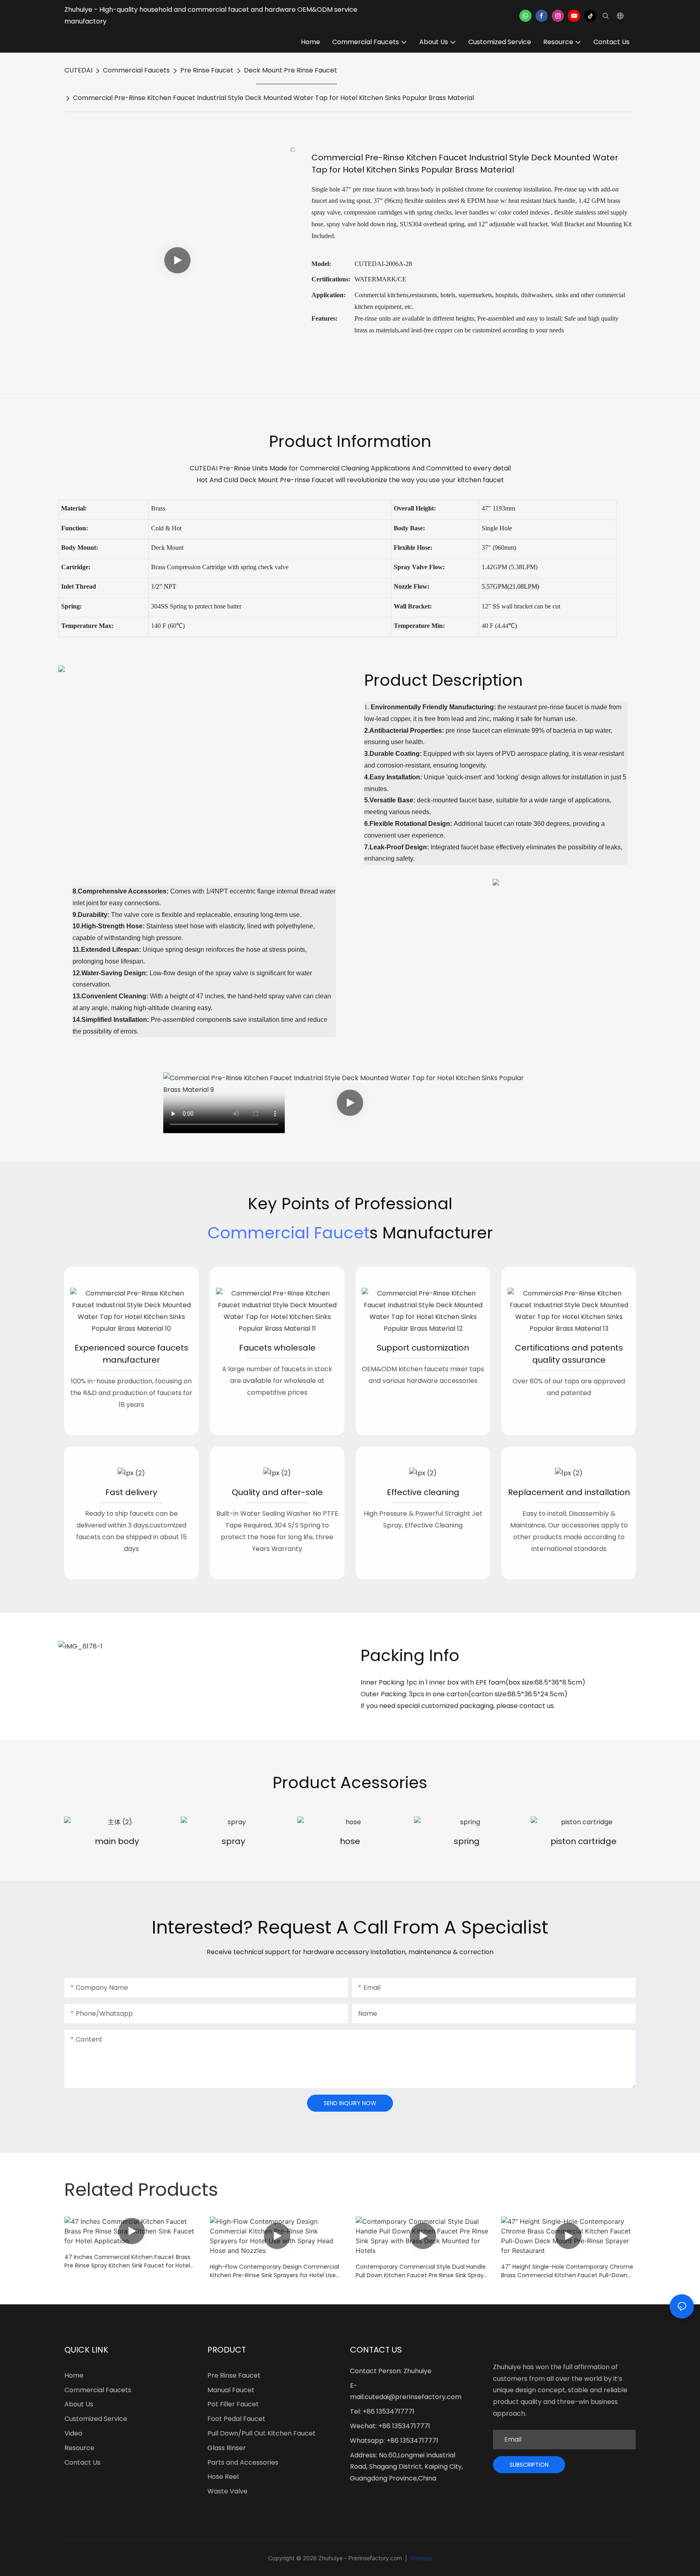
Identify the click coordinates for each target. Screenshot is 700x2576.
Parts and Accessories (243, 2462)
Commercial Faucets (136, 70)
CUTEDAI (78, 70)
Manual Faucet (231, 2390)
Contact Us (82, 2462)
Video (73, 2433)
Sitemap (420, 2558)
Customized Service (96, 2419)
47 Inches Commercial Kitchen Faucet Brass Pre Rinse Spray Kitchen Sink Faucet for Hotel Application (127, 2261)
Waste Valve (227, 2491)
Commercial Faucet (288, 1233)
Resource (79, 2448)
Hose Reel (223, 2477)
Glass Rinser (227, 2448)
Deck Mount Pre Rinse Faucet (290, 70)
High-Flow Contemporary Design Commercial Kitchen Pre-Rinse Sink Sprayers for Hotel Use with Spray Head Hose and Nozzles (274, 2271)
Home (74, 2375)
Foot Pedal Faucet (236, 2419)
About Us (79, 2404)
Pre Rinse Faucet (207, 70)
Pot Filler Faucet (233, 2404)
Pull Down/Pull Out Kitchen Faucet (261, 2433)
